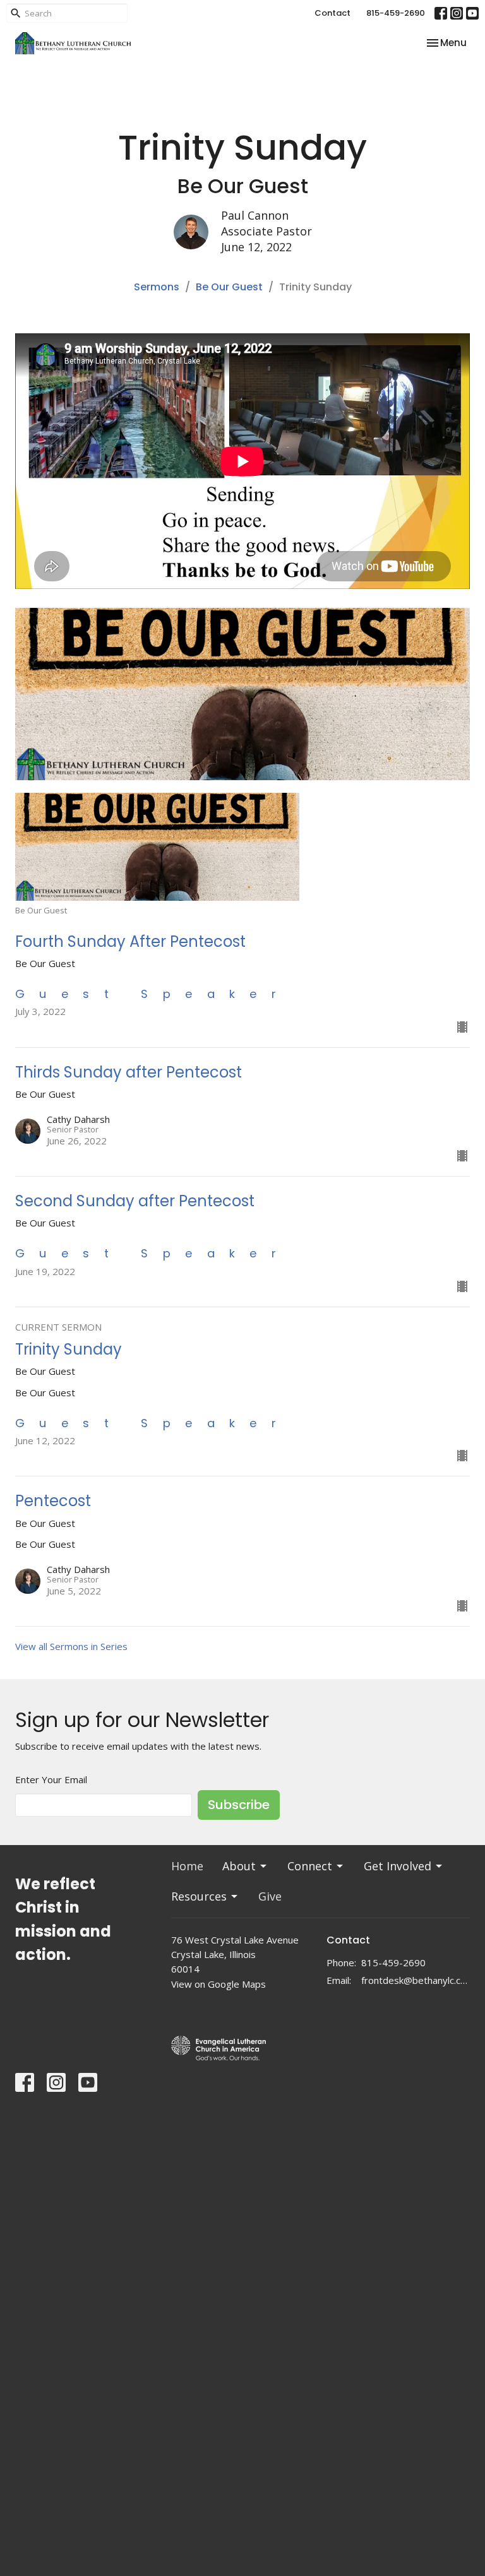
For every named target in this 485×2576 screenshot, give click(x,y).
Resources (199, 1896)
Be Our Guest (229, 287)
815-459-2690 (396, 13)
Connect (310, 1866)
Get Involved (398, 1866)
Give (270, 1896)
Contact (332, 13)
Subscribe (239, 1805)
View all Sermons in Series (71, 1646)
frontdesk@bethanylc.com (416, 1980)
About (239, 1866)
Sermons (157, 287)
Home (187, 1866)
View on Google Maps (219, 1984)
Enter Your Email (51, 1779)
